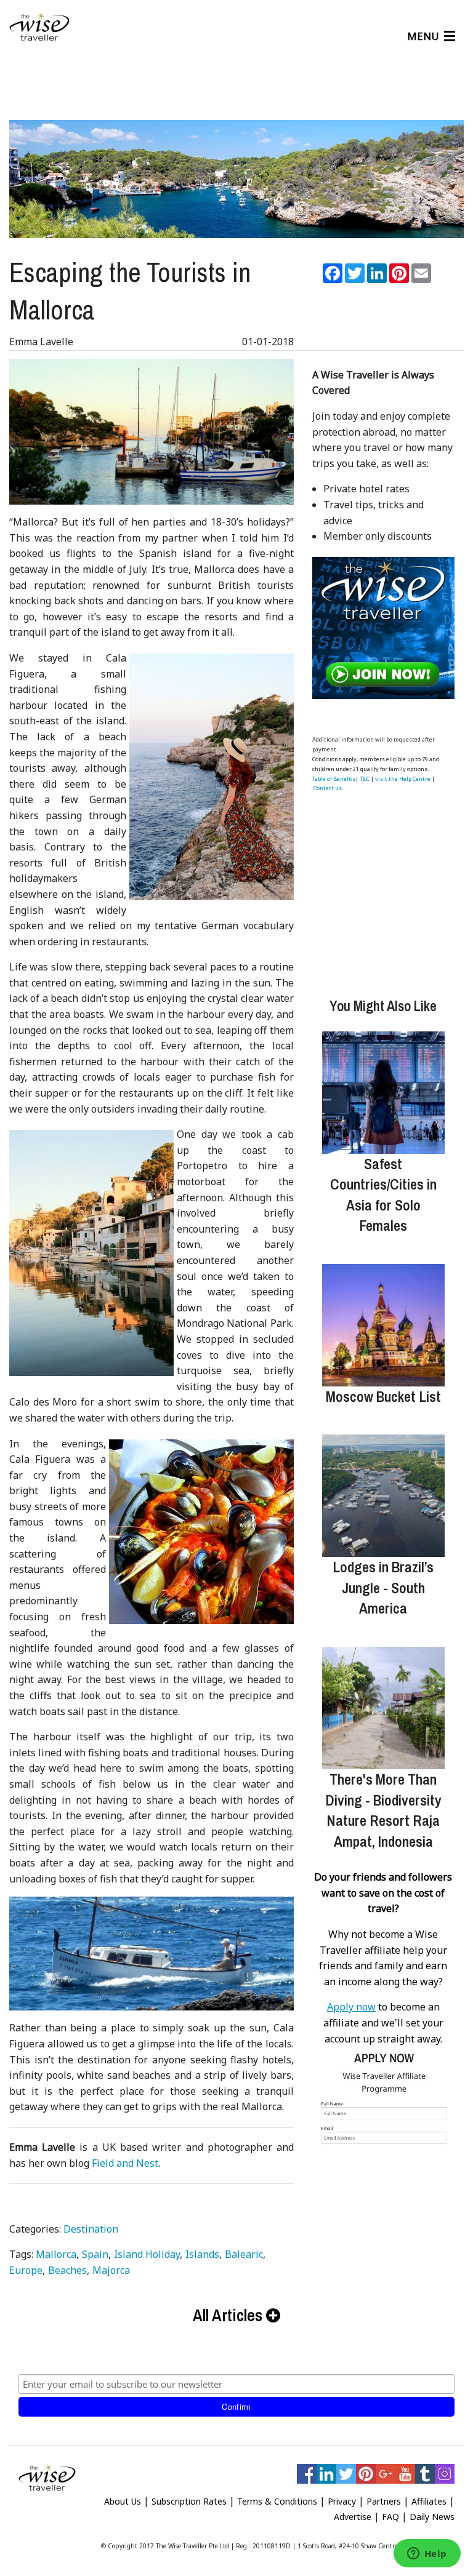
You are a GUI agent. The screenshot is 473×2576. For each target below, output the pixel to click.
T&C (365, 779)
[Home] (39, 27)
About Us (123, 2501)
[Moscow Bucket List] (383, 1325)
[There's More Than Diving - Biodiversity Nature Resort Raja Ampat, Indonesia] (383, 1708)
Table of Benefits (334, 779)
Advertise (353, 2517)
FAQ (390, 2517)
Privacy (342, 2501)
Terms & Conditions (277, 2501)
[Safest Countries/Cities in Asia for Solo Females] (383, 1093)
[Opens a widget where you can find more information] (427, 2554)
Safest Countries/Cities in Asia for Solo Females (383, 1195)
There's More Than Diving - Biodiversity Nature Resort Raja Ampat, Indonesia (383, 1810)
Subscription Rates (189, 2501)
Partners (384, 2501)
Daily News (432, 2517)
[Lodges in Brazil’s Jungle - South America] (383, 1496)
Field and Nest (125, 2163)
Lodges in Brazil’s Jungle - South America (383, 1587)
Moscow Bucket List (383, 1396)
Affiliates (429, 2501)
